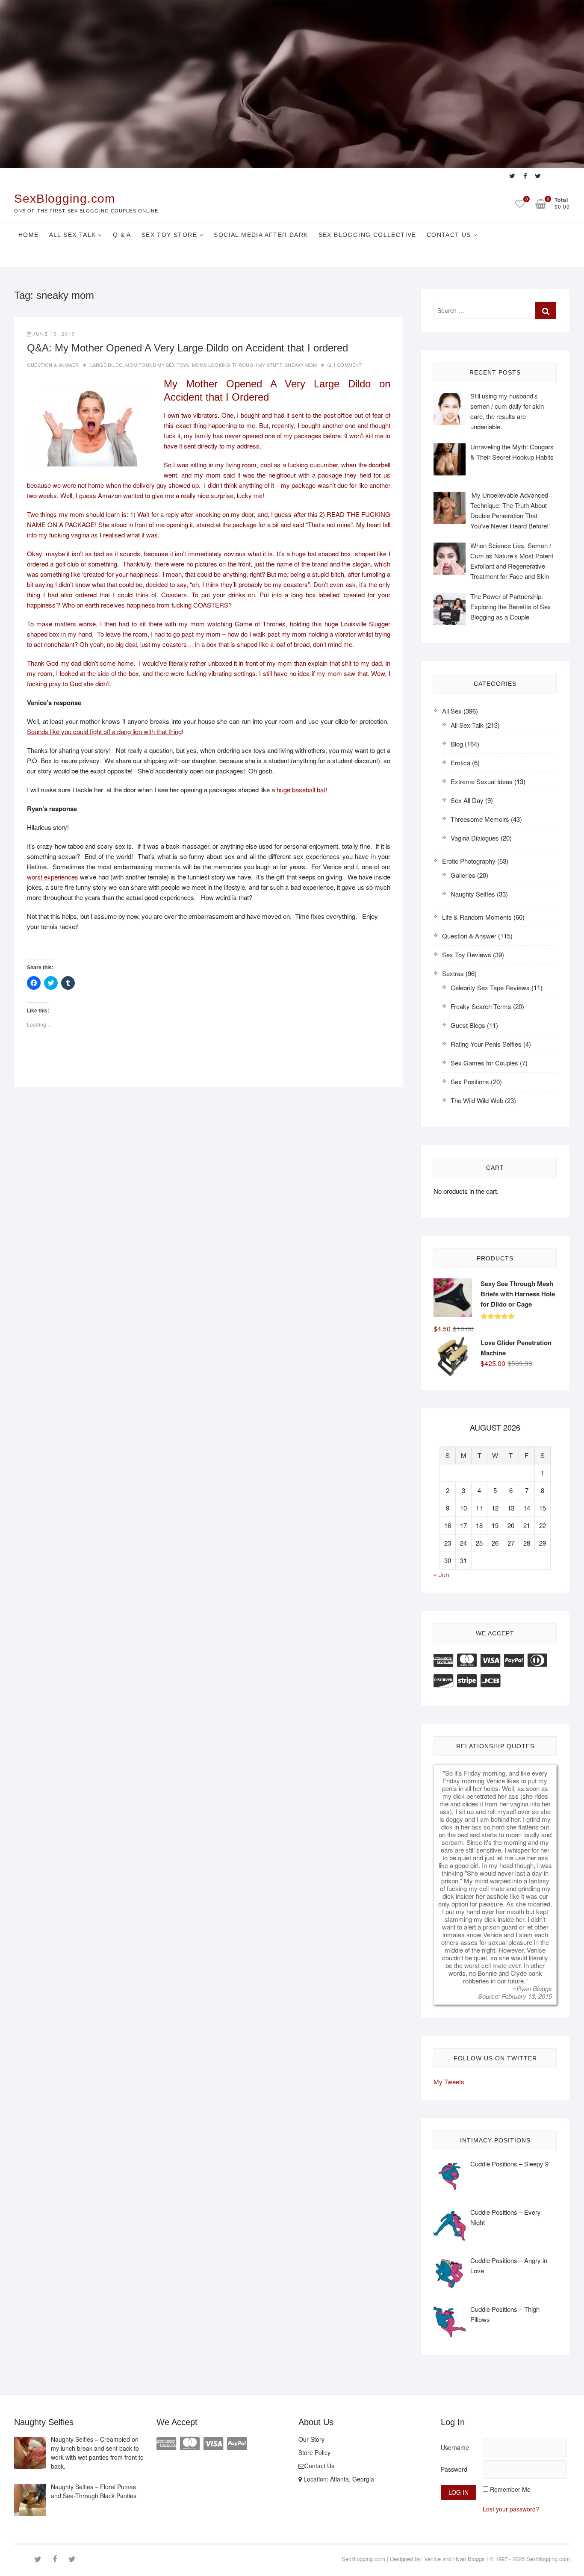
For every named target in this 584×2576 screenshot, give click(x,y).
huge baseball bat (301, 789)
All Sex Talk (73, 235)
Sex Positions (470, 1081)
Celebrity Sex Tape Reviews (490, 987)
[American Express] (443, 1659)
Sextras (453, 973)
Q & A (122, 235)
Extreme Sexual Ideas (482, 781)
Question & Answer (53, 365)
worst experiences (53, 877)
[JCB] (490, 1680)
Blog (457, 744)
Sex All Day (467, 800)
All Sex (452, 711)
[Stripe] (467, 1680)
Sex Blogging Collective (367, 235)
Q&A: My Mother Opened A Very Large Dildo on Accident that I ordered (187, 348)
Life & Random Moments (477, 917)
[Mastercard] (467, 1659)
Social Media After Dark (261, 235)
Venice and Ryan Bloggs (454, 2559)
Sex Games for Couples (484, 1063)
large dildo (106, 365)
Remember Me (510, 2489)
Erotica (460, 763)
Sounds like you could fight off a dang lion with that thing (104, 731)
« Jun (441, 1574)
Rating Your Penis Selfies (486, 1044)
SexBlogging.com (65, 199)
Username (455, 2447)
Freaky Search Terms (481, 1006)
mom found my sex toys (157, 365)
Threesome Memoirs (480, 819)
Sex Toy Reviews (467, 955)
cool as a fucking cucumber (299, 465)
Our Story (311, 2439)
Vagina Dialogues (475, 838)
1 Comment (348, 365)
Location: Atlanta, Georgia (338, 2479)
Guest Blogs (468, 1025)
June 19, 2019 (54, 333)
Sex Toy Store (169, 235)
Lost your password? (511, 2509)
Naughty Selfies (473, 894)
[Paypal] (514, 1659)
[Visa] (490, 1659)
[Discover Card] (443, 1680)
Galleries (463, 875)
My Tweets (449, 2082)
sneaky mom (301, 365)
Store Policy (314, 2452)
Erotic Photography (469, 861)
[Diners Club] (537, 1659)
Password (454, 2469)
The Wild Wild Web (477, 1100)
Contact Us (449, 235)
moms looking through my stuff (237, 365)
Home (29, 235)
